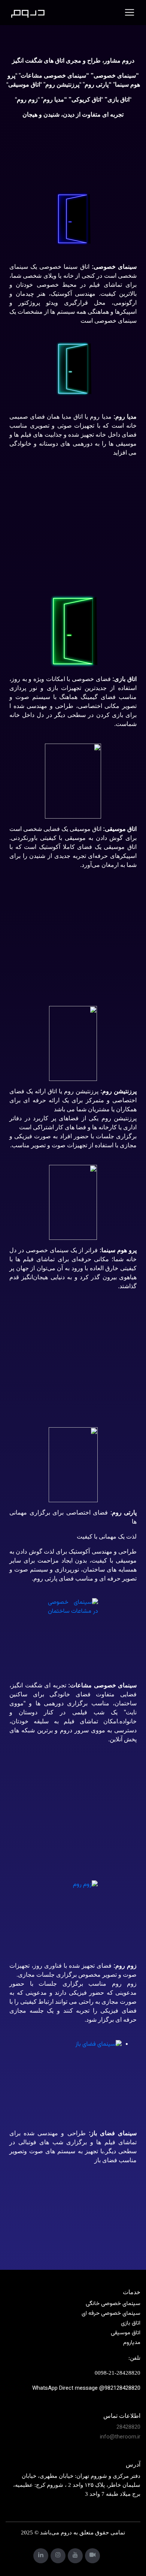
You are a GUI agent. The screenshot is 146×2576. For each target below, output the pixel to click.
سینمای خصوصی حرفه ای (111, 2313)
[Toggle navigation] (130, 12)
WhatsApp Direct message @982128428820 (86, 2388)
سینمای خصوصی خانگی (113, 2304)
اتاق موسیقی (126, 2333)
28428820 (128, 2427)
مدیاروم (132, 2343)
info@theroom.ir (120, 2437)
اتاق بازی (131, 2323)
